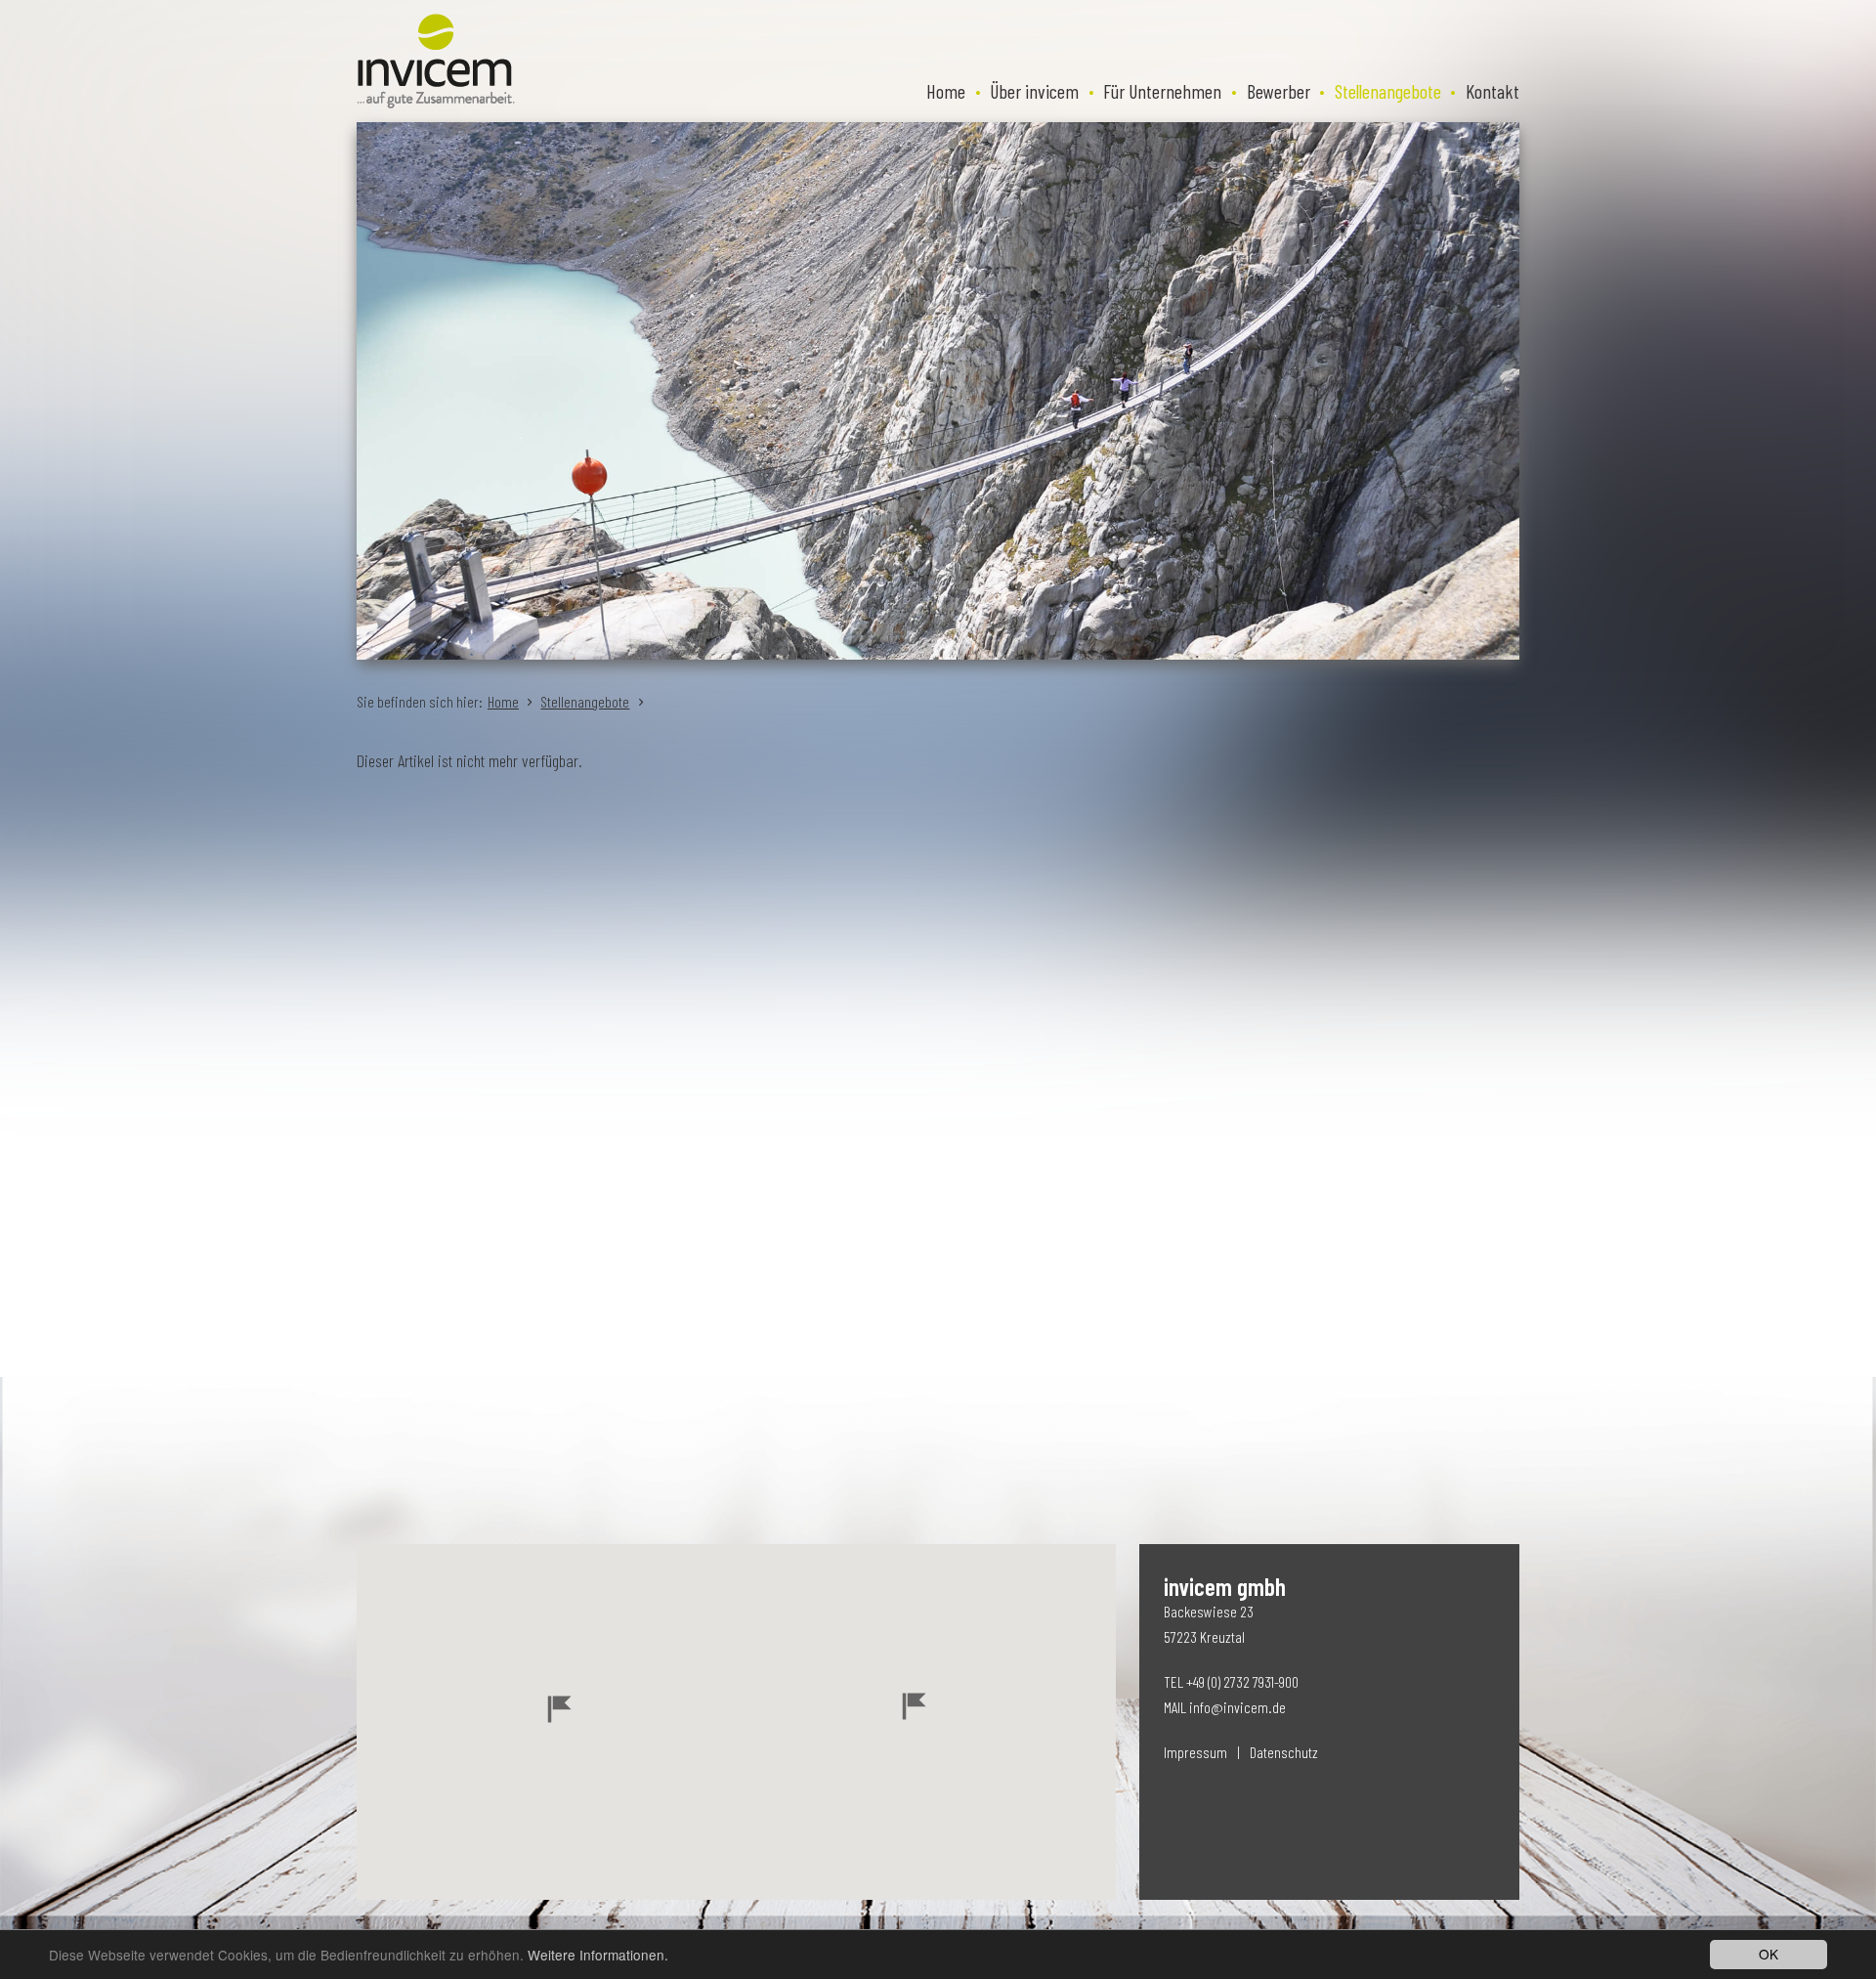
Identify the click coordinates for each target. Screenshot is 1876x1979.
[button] (559, 1709)
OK (1769, 1954)
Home (503, 701)
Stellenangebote (585, 701)
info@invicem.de (1237, 1707)
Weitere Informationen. (598, 1955)
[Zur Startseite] (436, 61)
